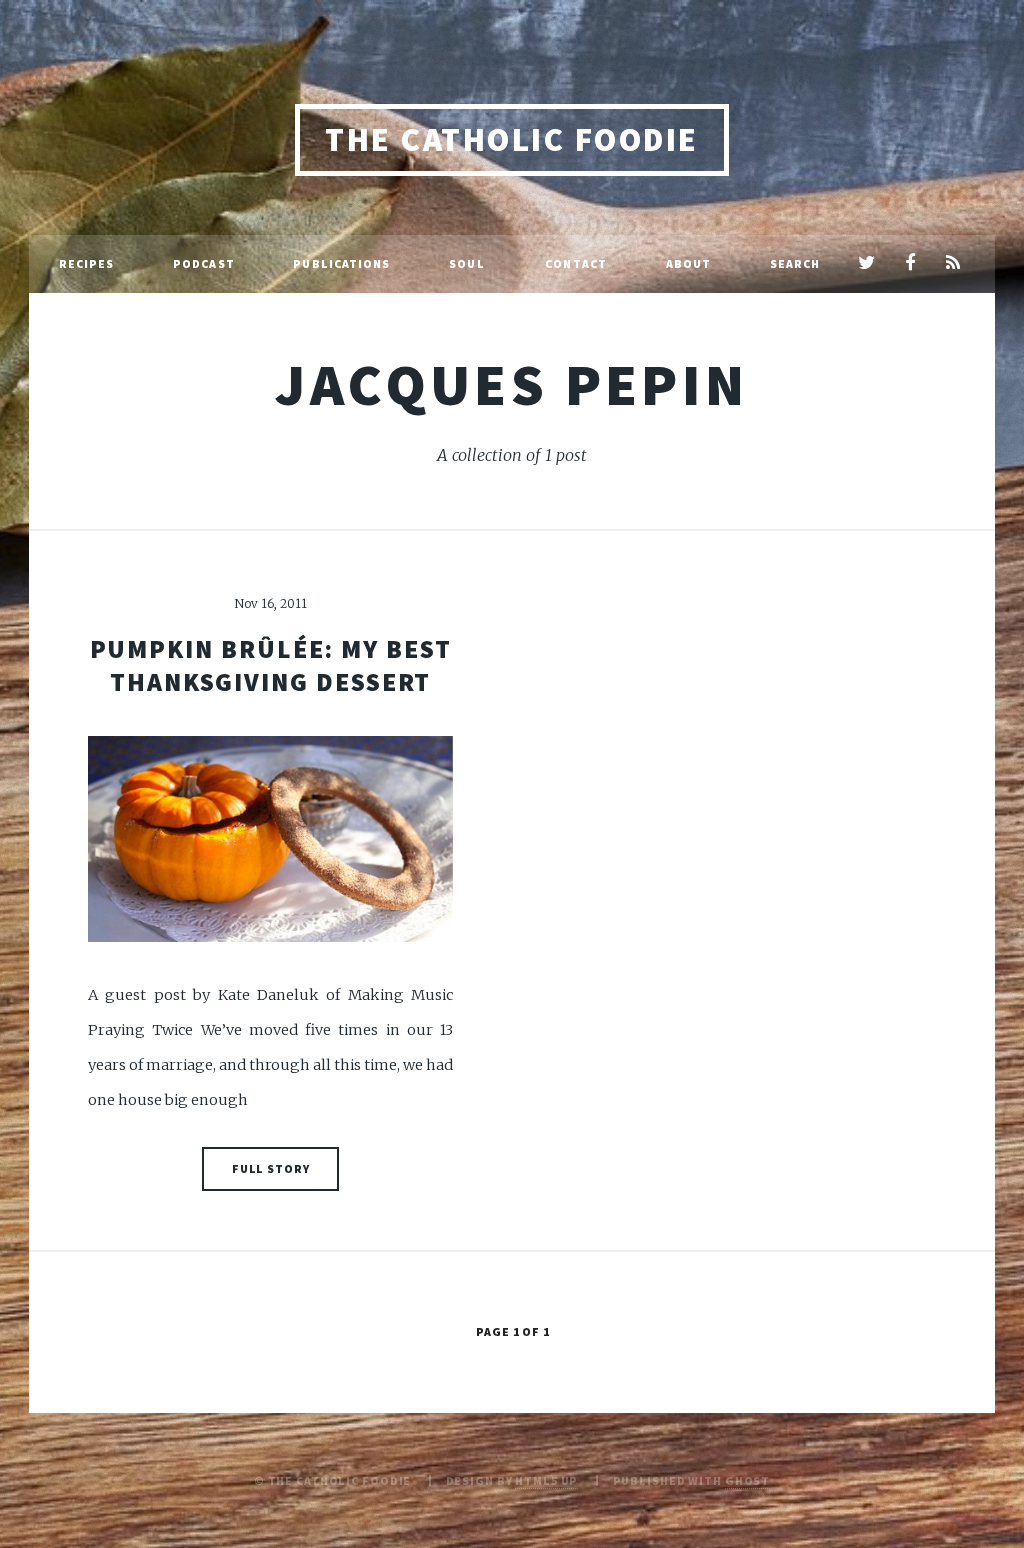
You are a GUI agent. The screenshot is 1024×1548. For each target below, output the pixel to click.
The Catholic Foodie (511, 139)
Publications (341, 263)
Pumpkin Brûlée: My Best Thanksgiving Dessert (271, 665)
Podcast (204, 263)
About (689, 263)
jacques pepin (511, 384)
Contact (576, 263)
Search (795, 263)
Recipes (87, 263)
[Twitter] (866, 264)
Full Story (271, 1168)
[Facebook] (909, 264)
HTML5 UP (546, 1480)
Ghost (747, 1480)
